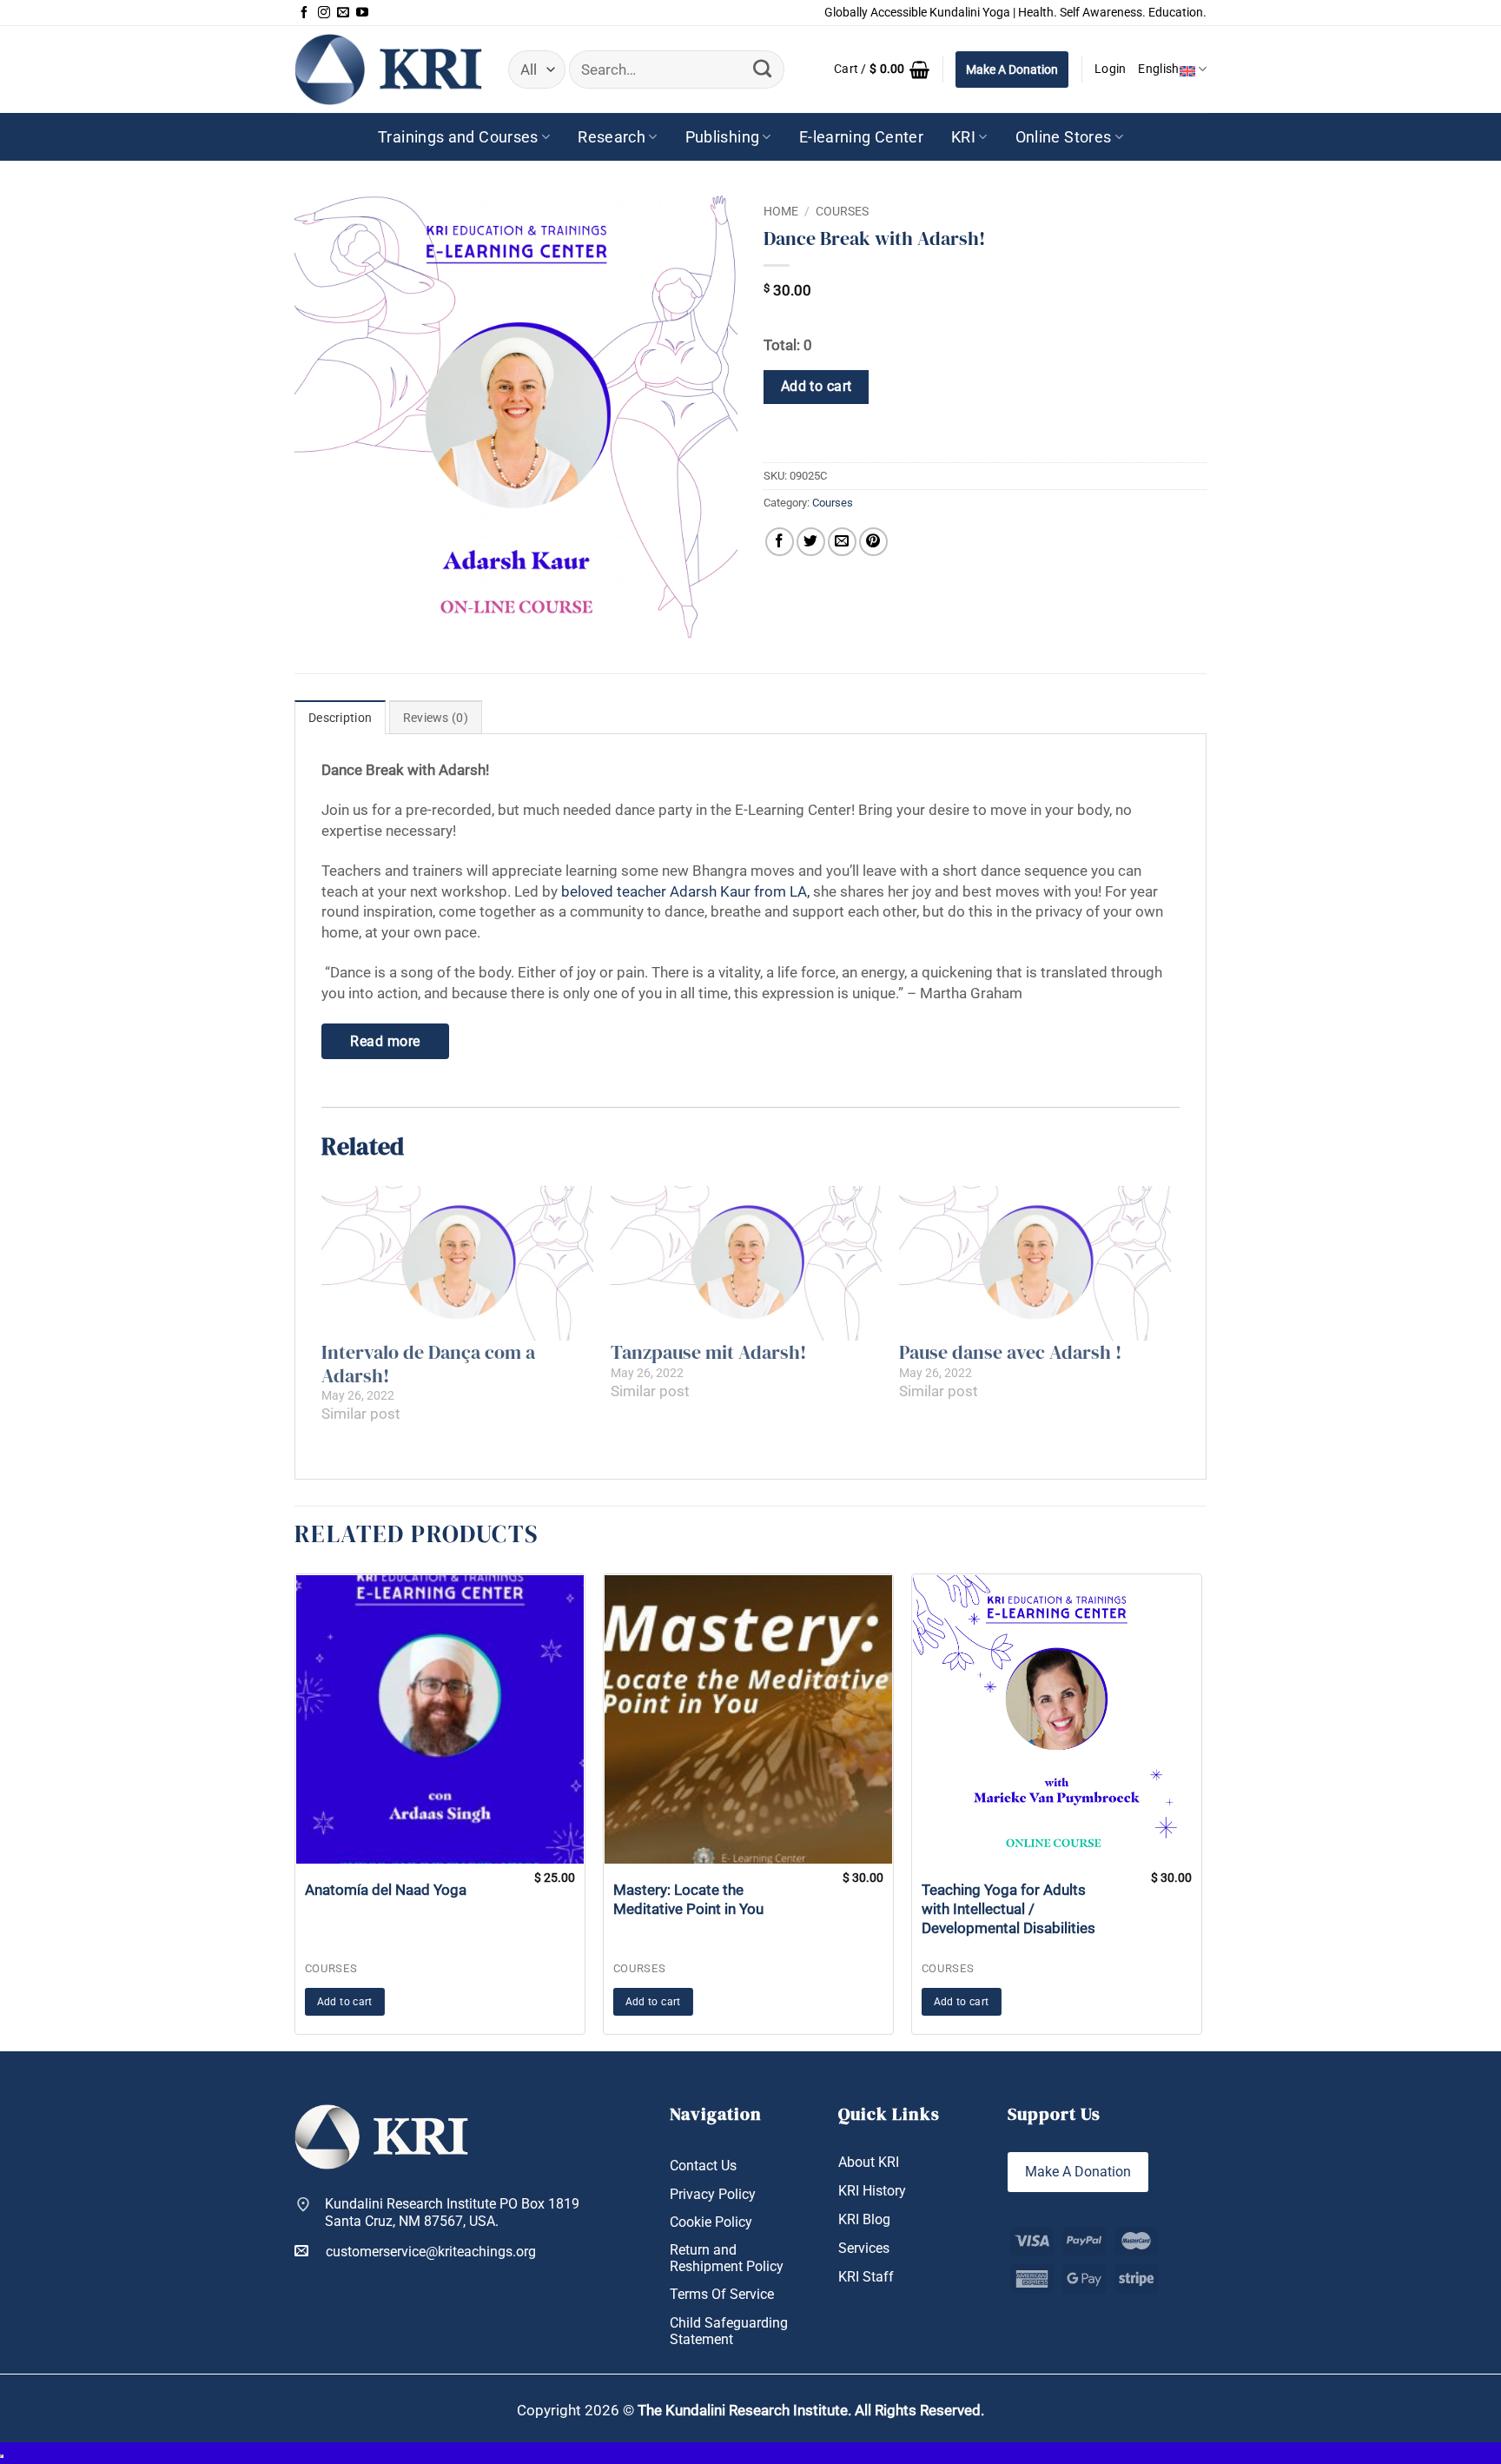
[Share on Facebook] (780, 542)
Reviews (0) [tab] (436, 718)
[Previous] (290, 1811)
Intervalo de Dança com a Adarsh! (428, 1363)
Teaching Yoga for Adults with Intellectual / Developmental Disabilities (1008, 1909)
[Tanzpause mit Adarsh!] (747, 1264)
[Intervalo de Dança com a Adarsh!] (457, 1264)
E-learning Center (861, 137)
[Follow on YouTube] (362, 13)
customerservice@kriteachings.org (431, 2252)
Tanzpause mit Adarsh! (708, 1352)
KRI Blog (864, 2219)
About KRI (869, 2162)
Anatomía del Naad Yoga (386, 1890)
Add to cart (817, 387)
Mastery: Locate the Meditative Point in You (688, 1899)
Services (864, 2248)
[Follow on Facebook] (304, 13)
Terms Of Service (722, 2294)
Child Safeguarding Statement (729, 2331)
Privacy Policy (713, 2194)
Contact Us (703, 2166)
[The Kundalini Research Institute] (388, 69)
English (1158, 69)
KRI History (872, 2191)
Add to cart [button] (345, 2002)
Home (781, 211)
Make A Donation (1012, 70)
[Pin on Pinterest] (873, 542)
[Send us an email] (343, 13)
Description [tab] (340, 718)
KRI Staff (866, 2277)
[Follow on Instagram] (324, 13)
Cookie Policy (711, 2222)
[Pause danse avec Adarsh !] (1035, 1264)
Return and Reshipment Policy (727, 2258)
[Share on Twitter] (811, 542)
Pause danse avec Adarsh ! (1010, 1352)
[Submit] (762, 70)
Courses (842, 211)
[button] (882, 70)
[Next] (1207, 1811)
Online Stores (1064, 137)
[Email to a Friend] (842, 542)
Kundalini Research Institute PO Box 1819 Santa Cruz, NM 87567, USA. (452, 2212)
